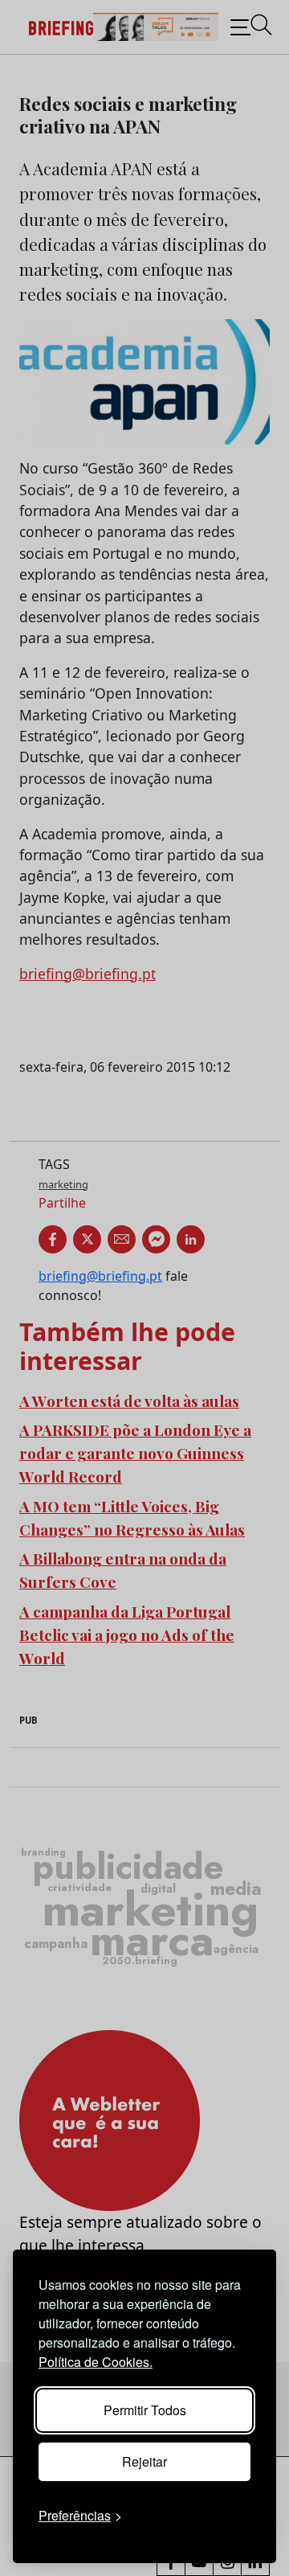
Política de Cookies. (96, 2362)
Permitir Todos (145, 2410)
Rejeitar (144, 2461)
